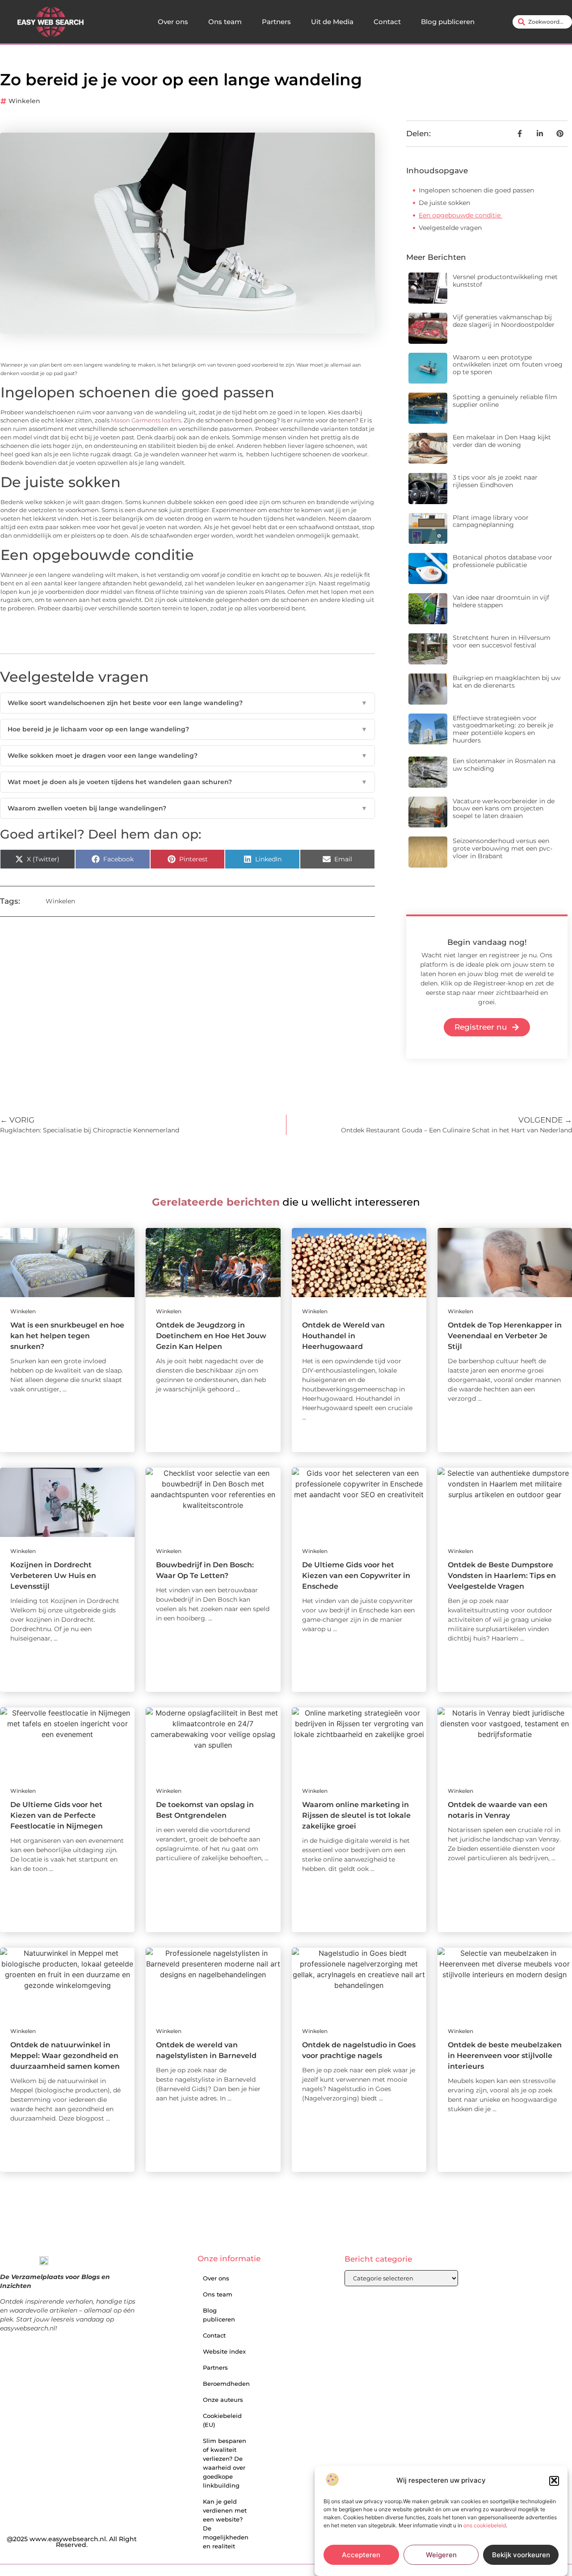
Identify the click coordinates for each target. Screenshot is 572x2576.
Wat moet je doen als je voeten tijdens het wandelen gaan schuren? (187, 782)
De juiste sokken (444, 203)
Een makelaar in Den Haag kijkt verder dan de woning (502, 441)
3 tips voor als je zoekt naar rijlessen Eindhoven (495, 481)
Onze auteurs (223, 2400)
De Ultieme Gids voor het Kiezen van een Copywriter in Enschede (356, 1576)
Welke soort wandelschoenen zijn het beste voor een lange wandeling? (187, 703)
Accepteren (361, 2555)
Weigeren (441, 2555)
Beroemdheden (226, 2384)
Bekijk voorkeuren (521, 2555)
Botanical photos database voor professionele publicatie (503, 561)
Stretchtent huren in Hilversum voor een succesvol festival (502, 641)
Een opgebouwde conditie (461, 215)
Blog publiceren (448, 22)
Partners (276, 22)
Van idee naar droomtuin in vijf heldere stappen (501, 601)
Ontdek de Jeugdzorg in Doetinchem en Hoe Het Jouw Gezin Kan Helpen (211, 1336)
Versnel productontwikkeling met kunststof (505, 281)
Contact (387, 22)
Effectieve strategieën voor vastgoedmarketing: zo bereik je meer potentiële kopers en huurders (503, 729)
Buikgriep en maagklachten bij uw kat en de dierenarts (507, 682)
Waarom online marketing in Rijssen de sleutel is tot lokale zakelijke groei (356, 1815)
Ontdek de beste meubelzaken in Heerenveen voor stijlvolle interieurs (505, 2056)
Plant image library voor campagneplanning (491, 521)
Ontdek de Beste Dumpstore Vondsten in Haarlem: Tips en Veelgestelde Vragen (502, 1576)
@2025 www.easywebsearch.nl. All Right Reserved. (72, 2542)
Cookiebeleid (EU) (222, 2420)
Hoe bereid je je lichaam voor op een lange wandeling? (187, 729)
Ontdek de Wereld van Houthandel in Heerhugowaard (343, 1336)
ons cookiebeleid (485, 2525)
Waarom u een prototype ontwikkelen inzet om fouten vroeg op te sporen (508, 365)
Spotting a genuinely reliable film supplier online (505, 401)
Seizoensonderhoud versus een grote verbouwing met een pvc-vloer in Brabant (503, 848)
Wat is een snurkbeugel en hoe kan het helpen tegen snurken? (67, 1336)
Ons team (225, 22)
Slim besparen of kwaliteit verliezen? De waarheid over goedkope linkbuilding (225, 2463)
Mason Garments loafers (146, 420)
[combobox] (542, 22)
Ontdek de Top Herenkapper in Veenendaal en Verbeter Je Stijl (505, 1336)
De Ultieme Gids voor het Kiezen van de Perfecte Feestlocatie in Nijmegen (57, 1815)
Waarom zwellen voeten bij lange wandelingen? (187, 808)
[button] (554, 2480)
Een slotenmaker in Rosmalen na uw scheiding (504, 765)
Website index (224, 2351)
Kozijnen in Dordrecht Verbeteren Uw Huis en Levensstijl (53, 1576)
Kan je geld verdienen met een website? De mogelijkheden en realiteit (226, 2524)
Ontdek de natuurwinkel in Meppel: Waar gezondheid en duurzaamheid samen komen (65, 2056)
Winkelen (24, 101)
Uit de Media (332, 22)
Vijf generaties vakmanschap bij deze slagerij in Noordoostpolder (504, 321)
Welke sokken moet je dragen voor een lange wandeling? (187, 756)
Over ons (173, 22)
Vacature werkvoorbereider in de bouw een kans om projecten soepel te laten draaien (504, 809)
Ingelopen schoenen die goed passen (476, 190)
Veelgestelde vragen (450, 228)
